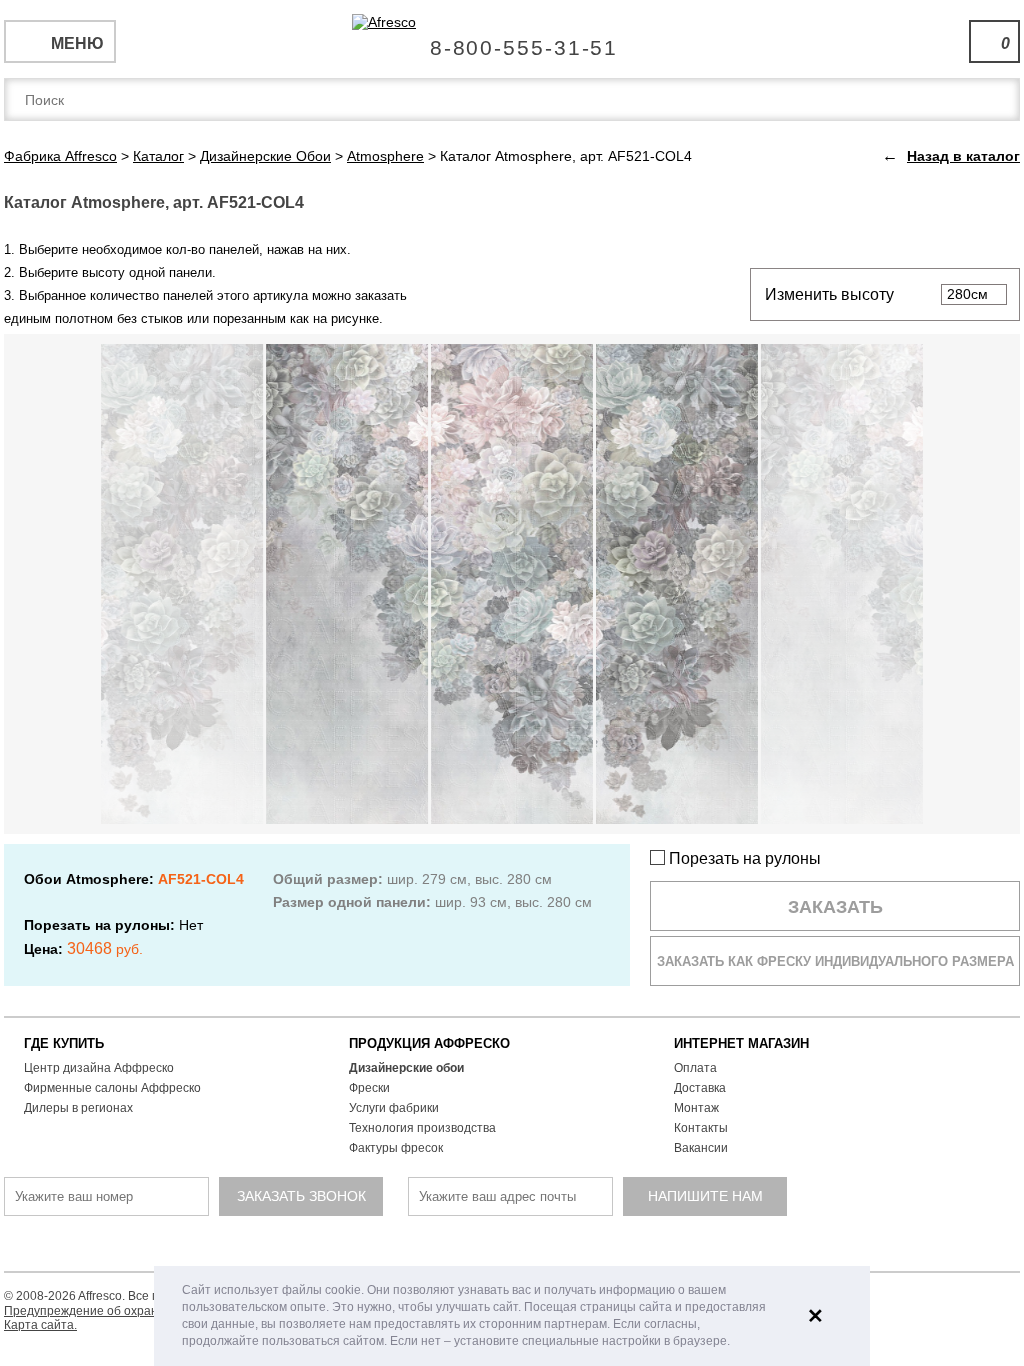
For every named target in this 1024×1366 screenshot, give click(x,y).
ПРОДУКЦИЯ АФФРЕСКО (429, 1043)
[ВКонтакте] (440, 1246)
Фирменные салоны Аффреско (112, 1088)
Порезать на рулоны (743, 858)
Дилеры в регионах (78, 1108)
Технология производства (422, 1128)
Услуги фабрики (394, 1108)
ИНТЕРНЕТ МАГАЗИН (741, 1043)
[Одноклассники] (514, 1246)
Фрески (369, 1088)
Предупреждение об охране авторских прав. (131, 1311)
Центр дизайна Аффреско (99, 1068)
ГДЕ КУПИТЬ (64, 1043)
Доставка (700, 1088)
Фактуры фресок (396, 1148)
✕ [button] (815, 1316)
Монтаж (696, 1108)
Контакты (701, 1128)
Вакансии (701, 1148)
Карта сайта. (40, 1325)
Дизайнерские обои (406, 1068)
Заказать (835, 907)
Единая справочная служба (512, 40)
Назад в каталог (963, 156)
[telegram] (477, 1246)
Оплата (695, 1068)
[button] (735, 1342)
